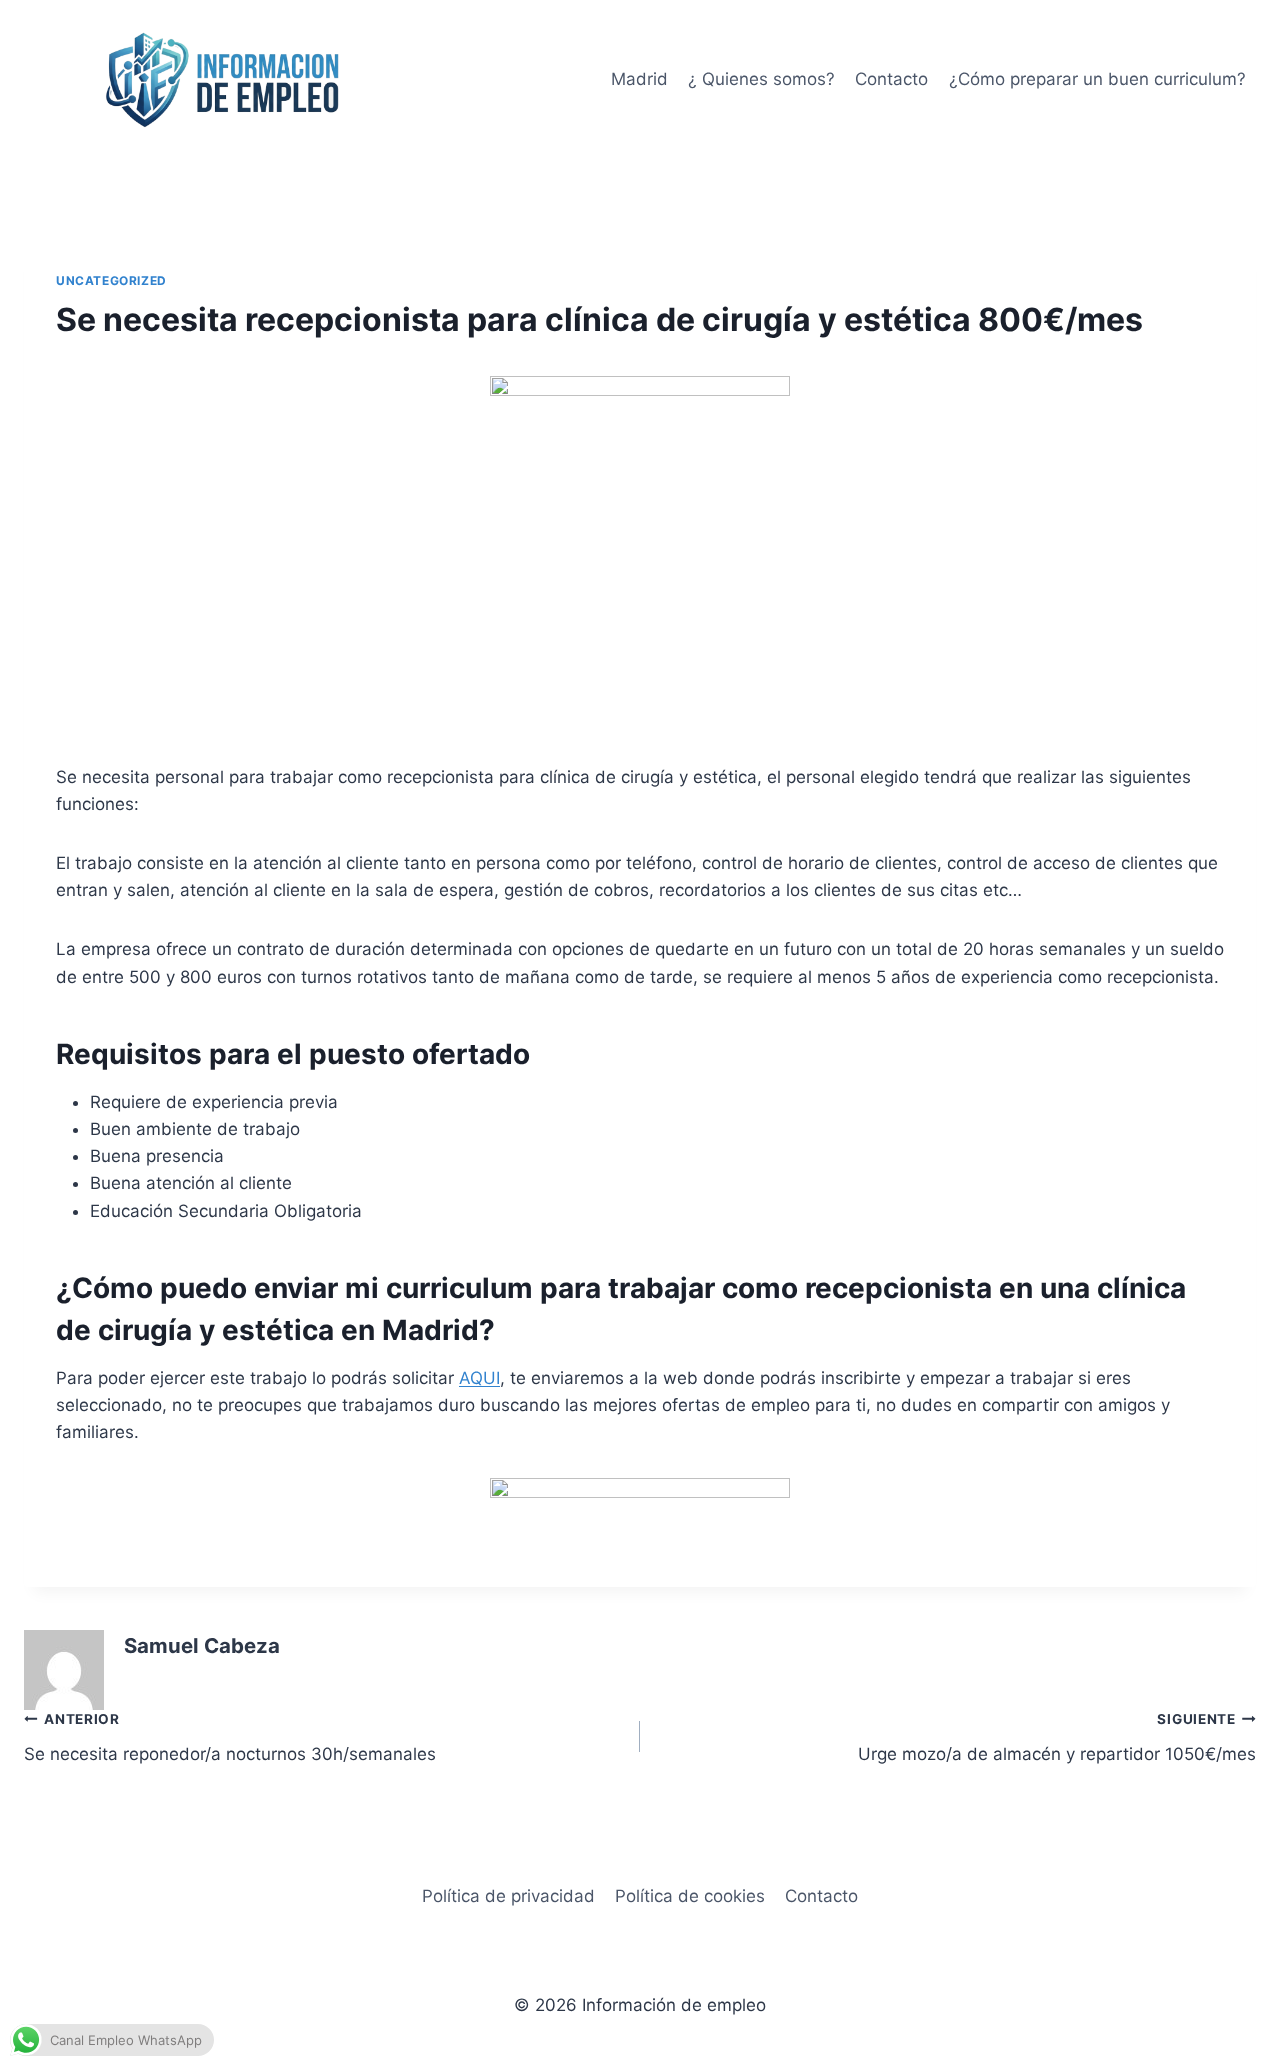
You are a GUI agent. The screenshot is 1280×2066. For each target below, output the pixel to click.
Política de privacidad (508, 1896)
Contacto (891, 79)
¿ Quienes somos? (761, 79)
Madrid (639, 79)
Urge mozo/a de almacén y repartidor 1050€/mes (1057, 1737)
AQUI (479, 1378)
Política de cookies (690, 1896)
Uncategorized (111, 280)
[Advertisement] (640, 592)
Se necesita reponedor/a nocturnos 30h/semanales (230, 1737)
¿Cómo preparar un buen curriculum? (1097, 79)
